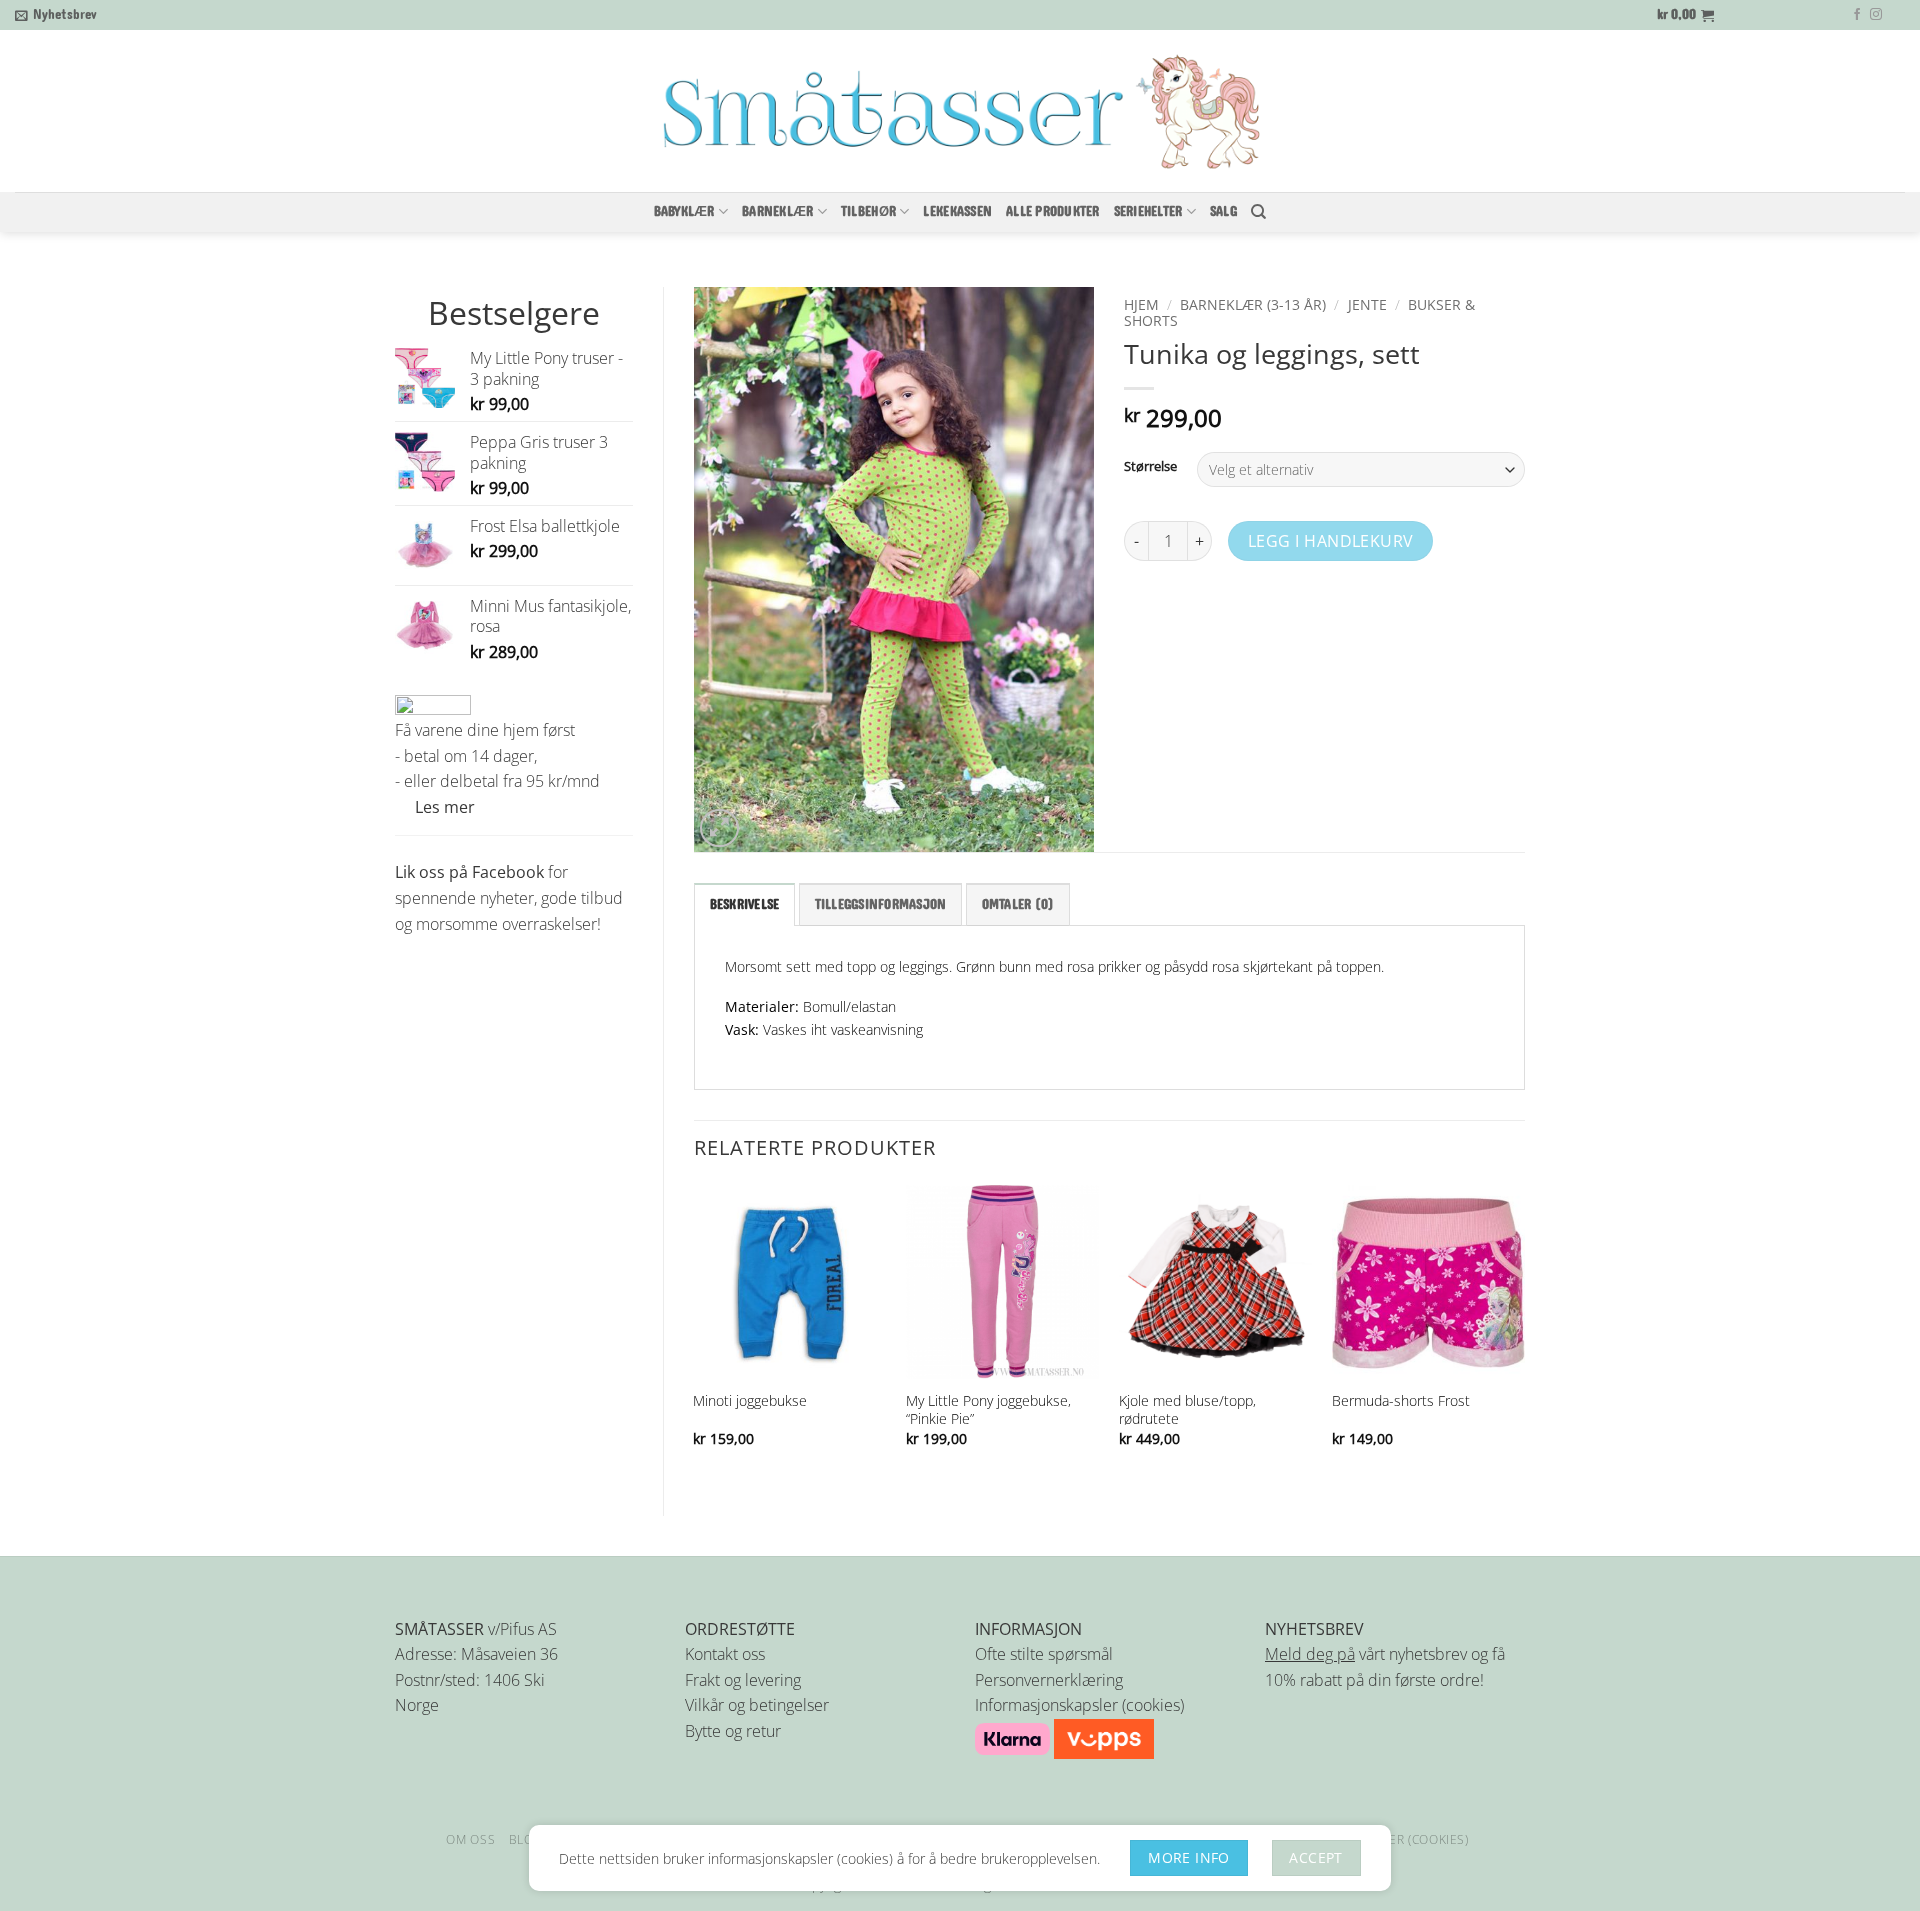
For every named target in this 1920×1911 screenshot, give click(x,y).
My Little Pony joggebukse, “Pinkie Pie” (988, 1410)
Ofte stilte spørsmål (1044, 1654)
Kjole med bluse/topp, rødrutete (1187, 1410)
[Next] (1524, 1333)
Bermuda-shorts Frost (1401, 1401)
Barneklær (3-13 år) (1253, 304)
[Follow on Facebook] (1857, 15)
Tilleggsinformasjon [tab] (881, 905)
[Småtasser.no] (960, 112)
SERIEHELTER (1148, 212)
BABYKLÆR (684, 212)
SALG (1223, 212)
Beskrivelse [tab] (745, 905)
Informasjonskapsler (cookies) (1079, 1705)
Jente (1367, 304)
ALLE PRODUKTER (1053, 212)
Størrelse (1150, 467)
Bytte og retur (733, 1731)
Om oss (470, 1839)
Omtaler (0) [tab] (1018, 905)
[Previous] (695, 1333)
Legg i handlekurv (1331, 541)
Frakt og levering (743, 1680)
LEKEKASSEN (957, 212)
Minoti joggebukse (750, 1401)
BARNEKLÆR (777, 212)
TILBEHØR (868, 212)
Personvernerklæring (1049, 1680)
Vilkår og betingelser (757, 1705)
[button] (56, 15)
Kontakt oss (725, 1654)
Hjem (1141, 304)
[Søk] (1258, 212)
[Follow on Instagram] (1876, 15)
